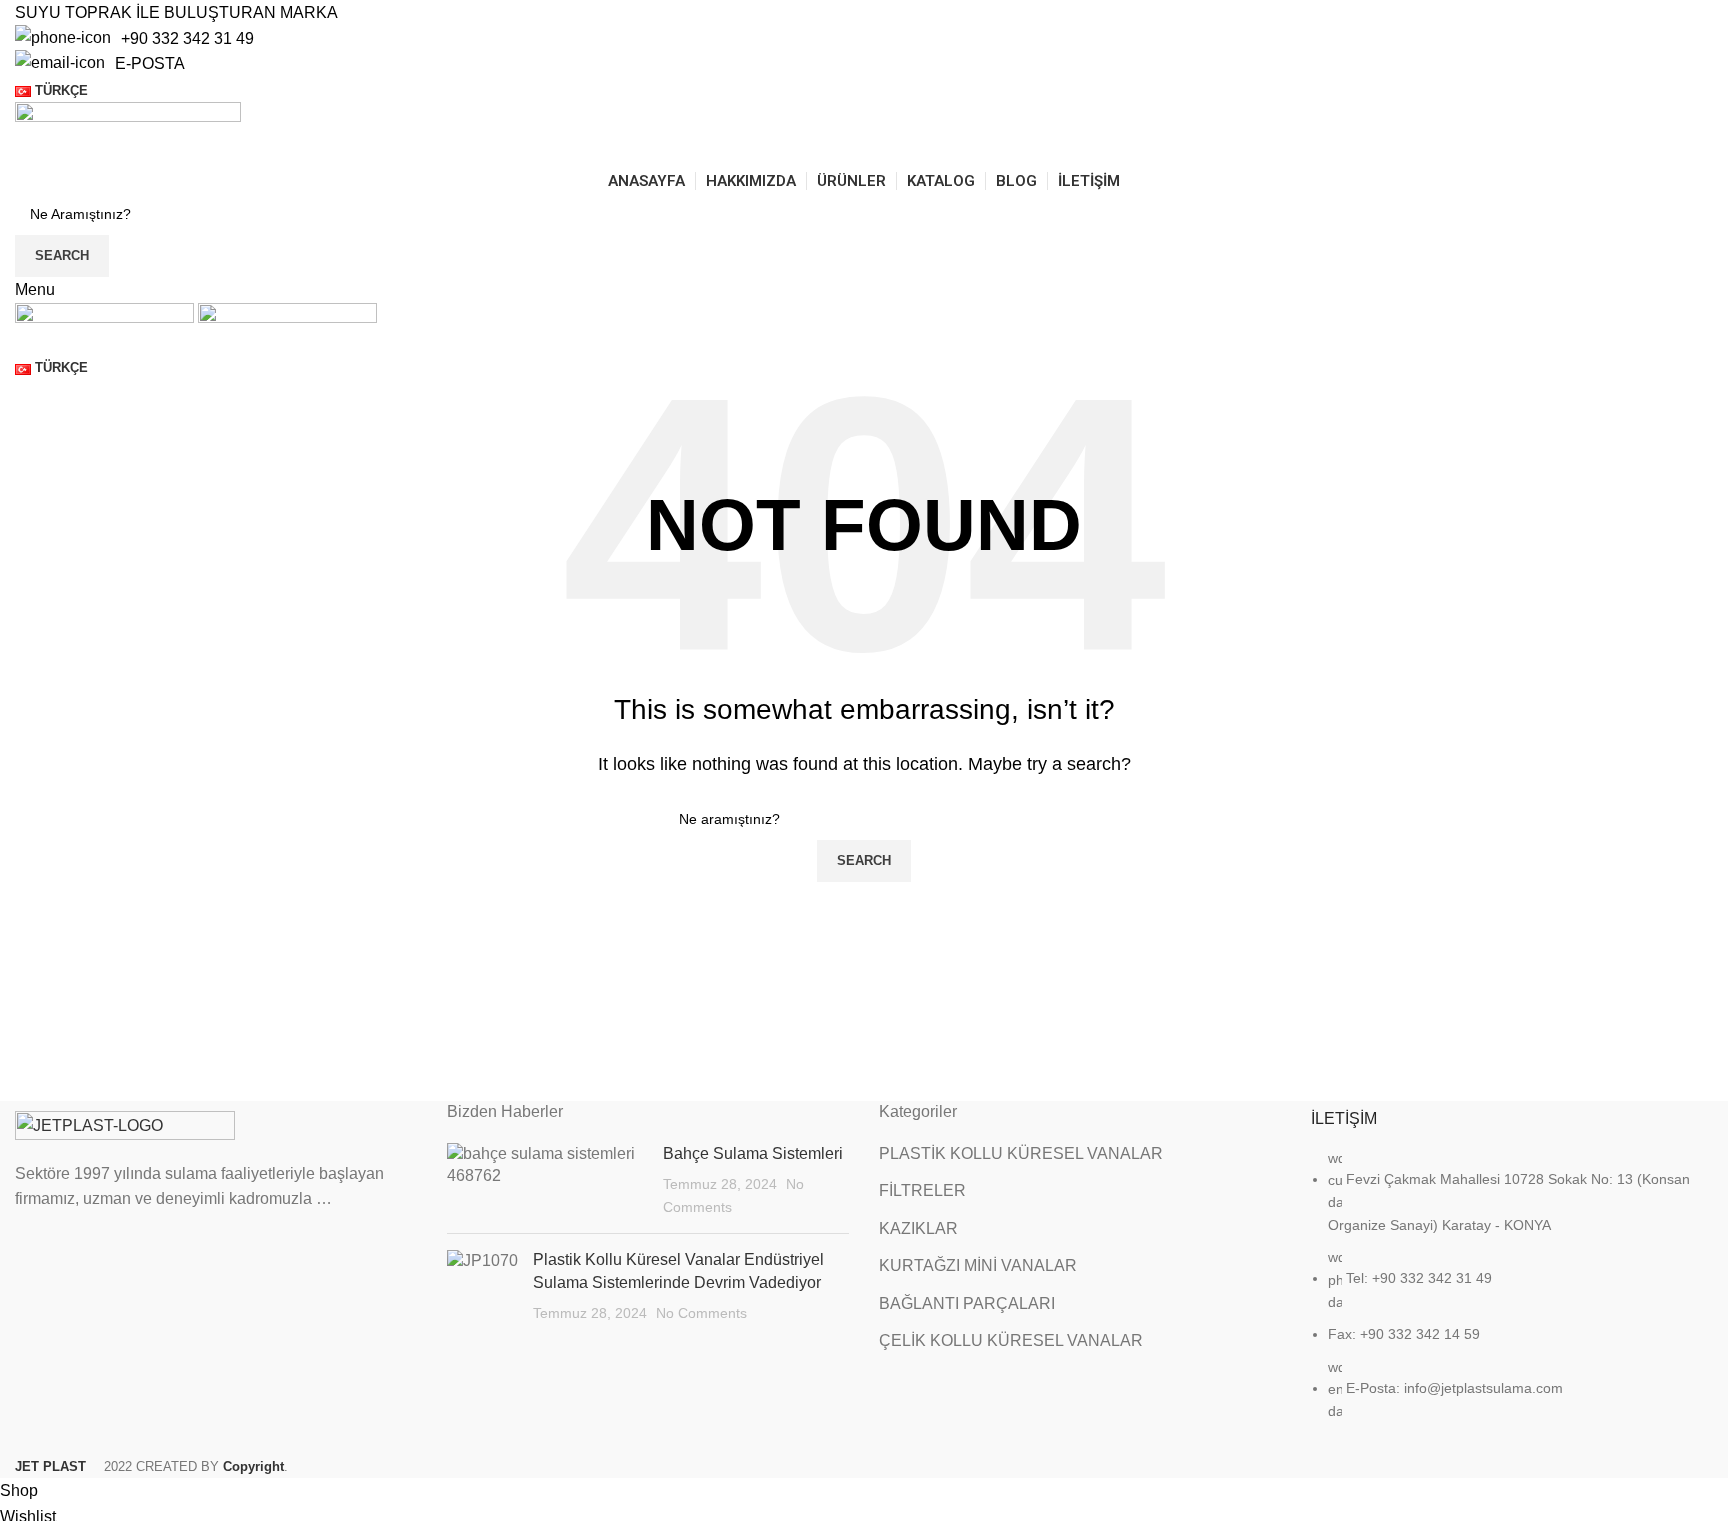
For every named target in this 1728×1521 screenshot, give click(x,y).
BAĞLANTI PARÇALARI (967, 1303)
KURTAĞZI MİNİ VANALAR (978, 1265)
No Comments (701, 1313)
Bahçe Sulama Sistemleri (753, 1153)
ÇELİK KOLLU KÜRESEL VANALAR (1011, 1340)
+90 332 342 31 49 (187, 38)
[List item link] (1512, 1295)
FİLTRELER (922, 1190)
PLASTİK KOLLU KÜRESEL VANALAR (1021, 1153)
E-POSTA (150, 63)
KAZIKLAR (918, 1228)
